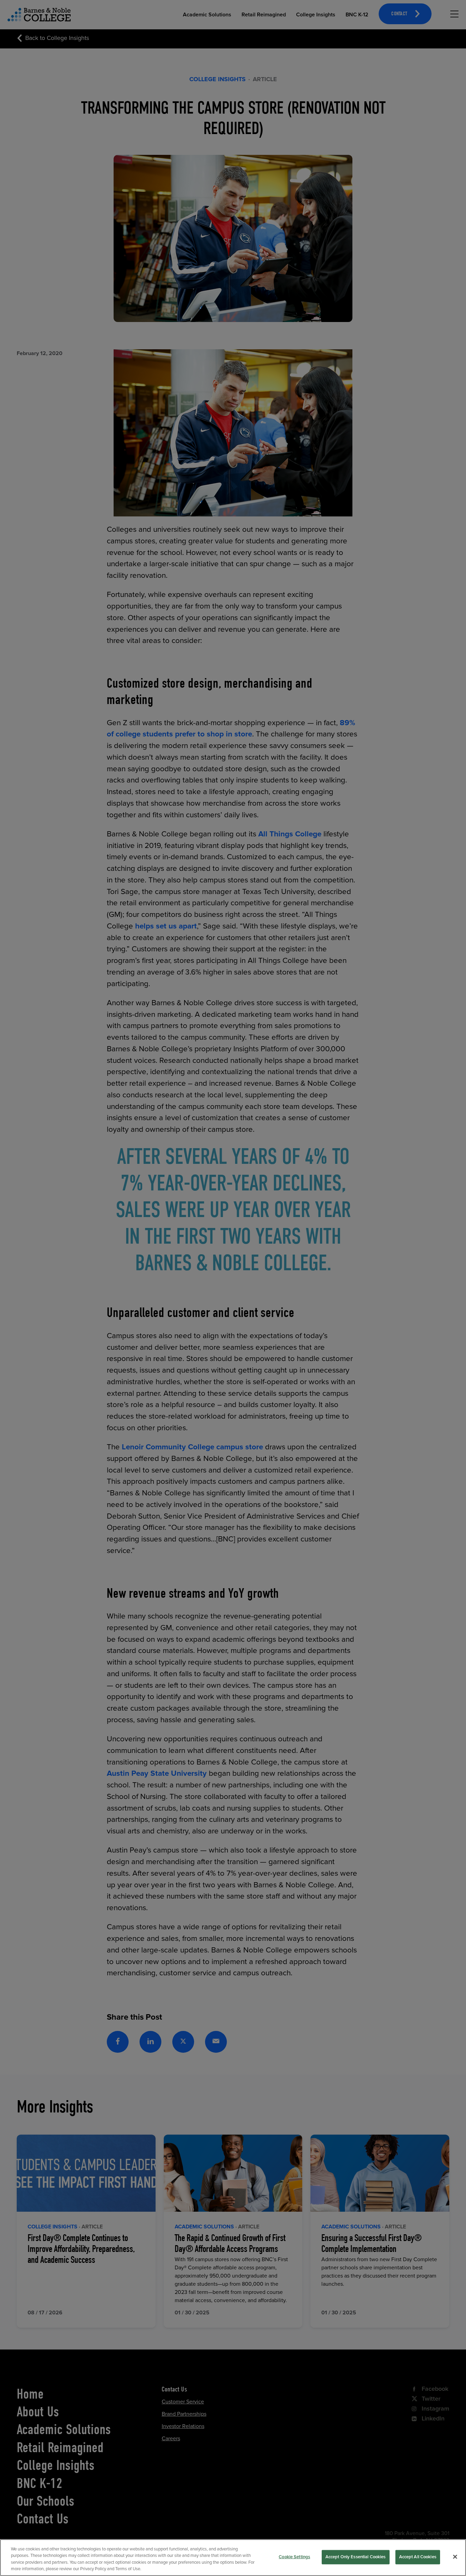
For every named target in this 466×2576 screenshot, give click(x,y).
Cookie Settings (294, 2557)
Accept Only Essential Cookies (356, 2557)
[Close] (455, 2557)
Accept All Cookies (418, 2557)
